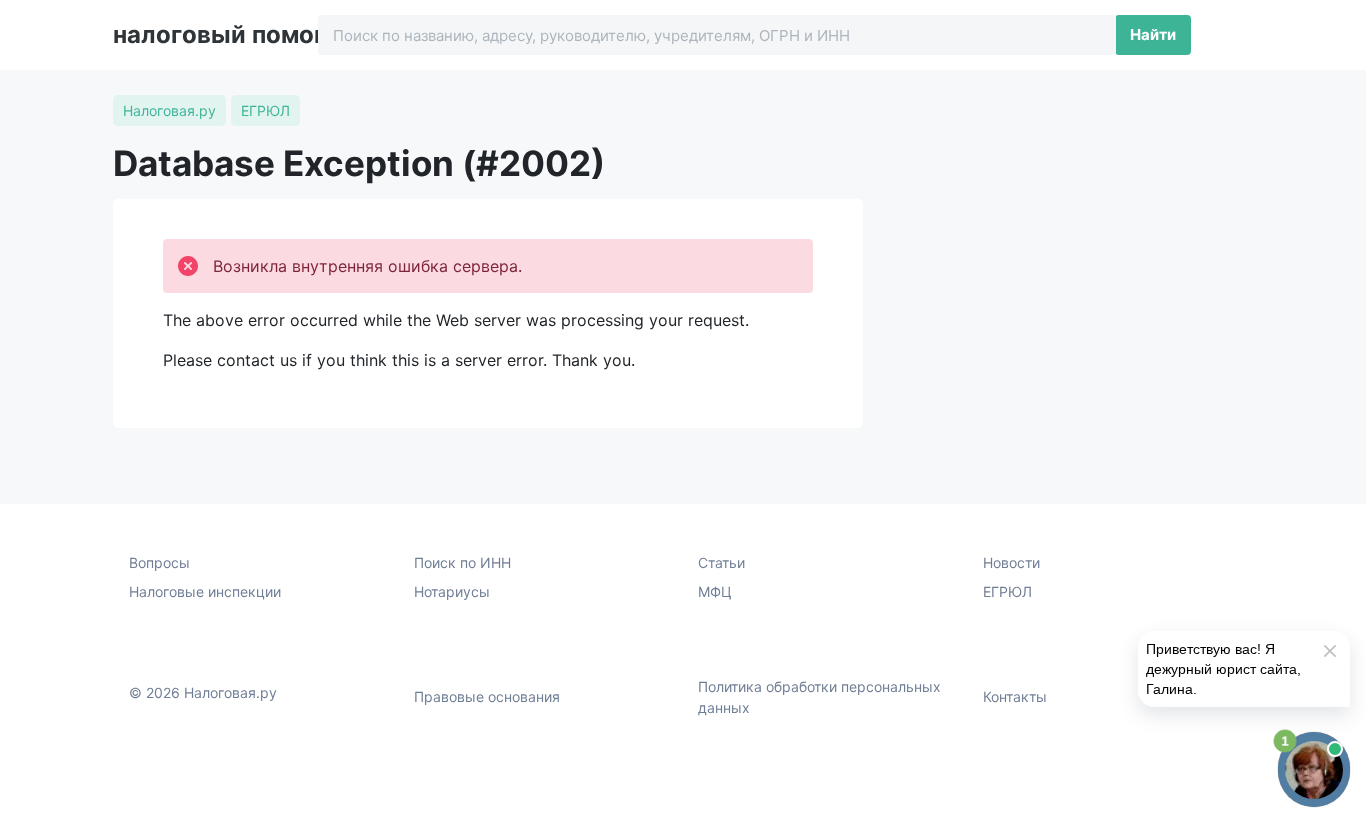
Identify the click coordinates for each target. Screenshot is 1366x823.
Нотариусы (452, 591)
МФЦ (715, 591)
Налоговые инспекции (205, 591)
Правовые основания (487, 696)
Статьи (721, 562)
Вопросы (159, 562)
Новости (1011, 562)
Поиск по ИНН (462, 562)
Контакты (1015, 696)
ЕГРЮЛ (1007, 591)
